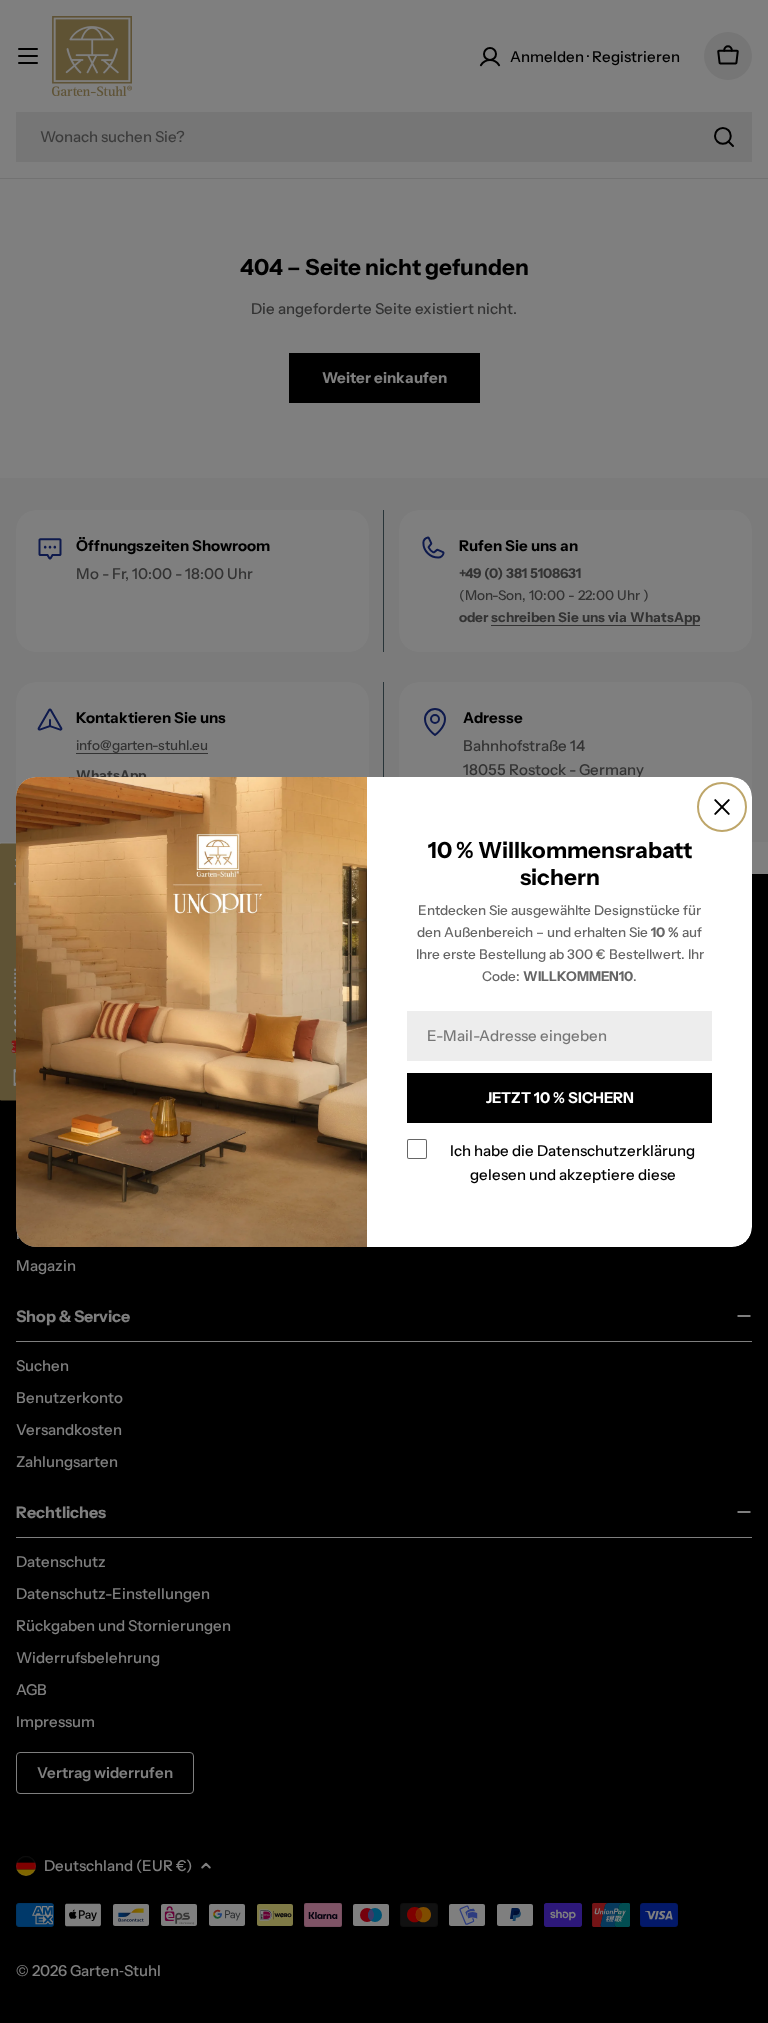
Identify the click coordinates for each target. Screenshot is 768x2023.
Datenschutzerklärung (616, 1149)
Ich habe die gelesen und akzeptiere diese (572, 1161)
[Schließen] (722, 807)
